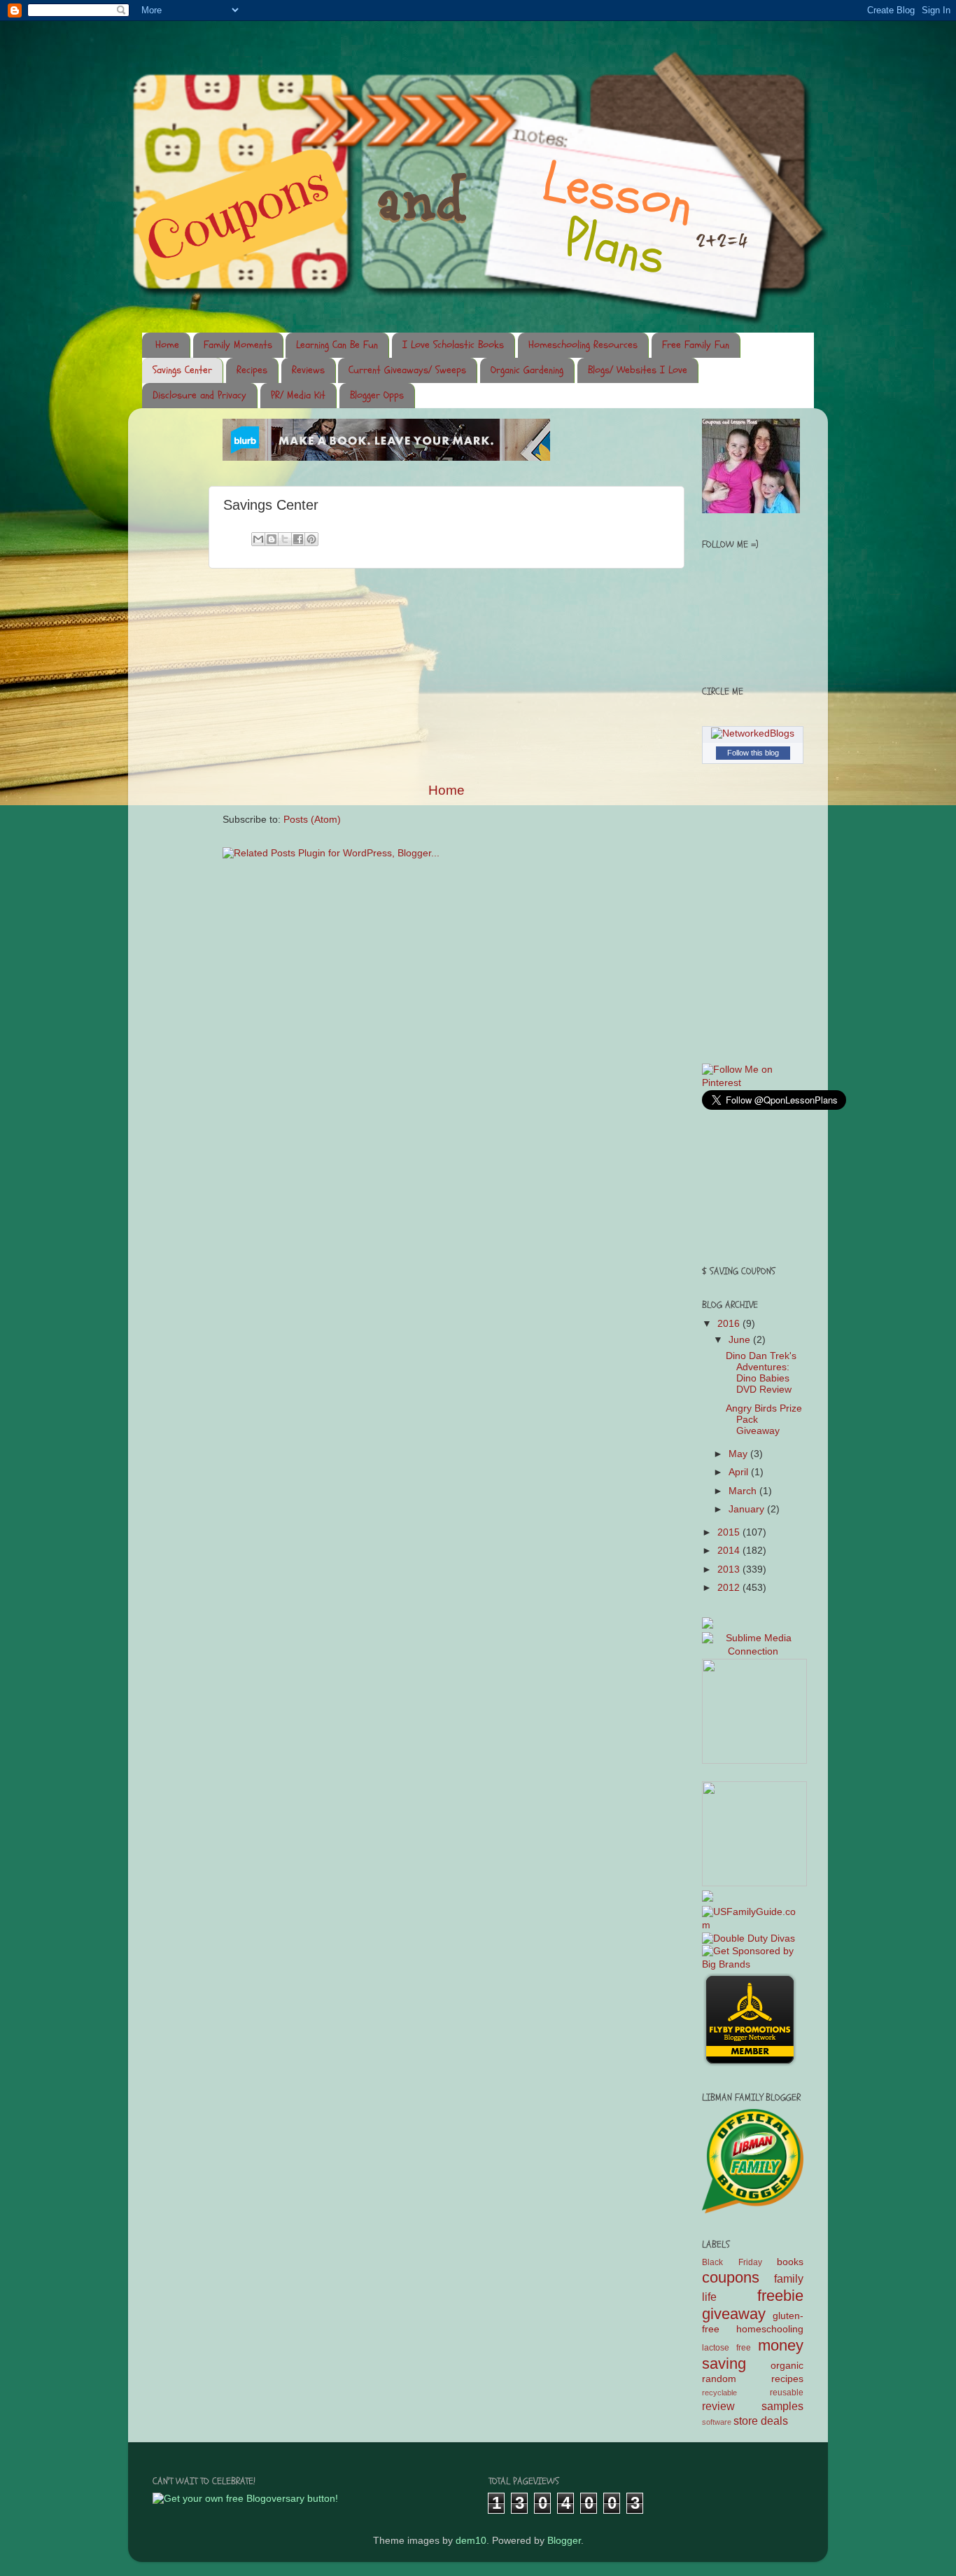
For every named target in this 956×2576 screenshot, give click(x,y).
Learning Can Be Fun (337, 345)
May (739, 1454)
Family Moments (238, 345)
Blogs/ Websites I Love (638, 370)
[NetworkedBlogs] (753, 733)
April (740, 1472)
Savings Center (182, 370)
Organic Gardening (527, 370)
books (790, 2262)
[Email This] (258, 539)
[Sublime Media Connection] (753, 1651)
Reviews (308, 370)
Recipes (252, 370)
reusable (787, 2393)
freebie (780, 2296)
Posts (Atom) (312, 820)
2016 (730, 1324)
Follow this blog (753, 753)
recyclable (719, 2393)
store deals (761, 2421)
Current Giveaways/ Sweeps (407, 370)
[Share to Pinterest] (311, 539)
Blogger (564, 2541)
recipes (787, 2379)
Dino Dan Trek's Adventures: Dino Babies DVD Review (761, 1373)
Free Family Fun (696, 345)
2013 (730, 1569)
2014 (730, 1551)
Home (167, 345)
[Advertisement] (447, 675)
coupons (731, 2277)
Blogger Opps (377, 395)
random (719, 2379)
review (718, 2406)
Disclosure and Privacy (199, 395)
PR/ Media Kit (298, 395)
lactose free (726, 2348)
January (748, 1509)
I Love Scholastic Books (453, 345)
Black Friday (732, 2262)
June (741, 1340)
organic (787, 2366)
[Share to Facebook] (298, 539)
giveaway (734, 2314)
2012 (730, 1588)
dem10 (471, 2541)
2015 (730, 1532)
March (744, 1491)
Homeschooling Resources (583, 345)
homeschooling (770, 2329)
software (717, 2422)
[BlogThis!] (272, 539)
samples (782, 2406)
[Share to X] (285, 539)
